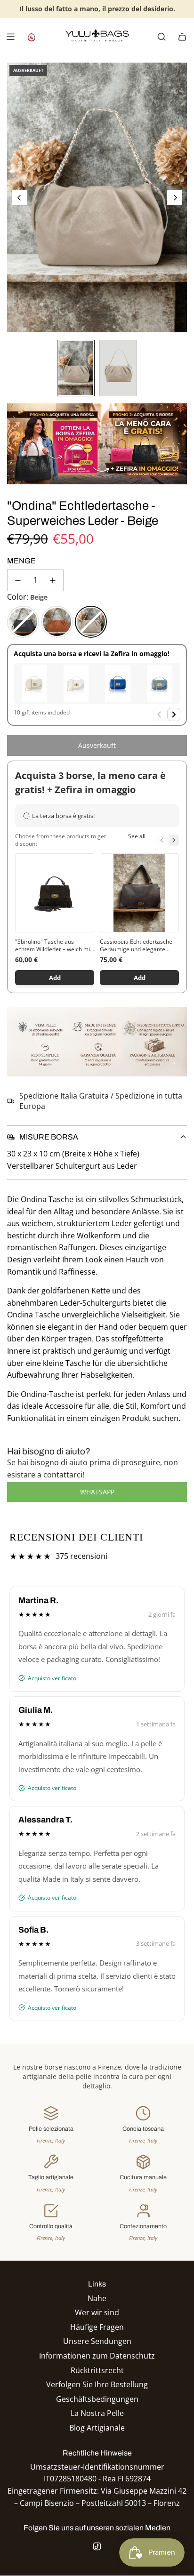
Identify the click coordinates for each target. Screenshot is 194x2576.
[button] (19, 198)
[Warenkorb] (182, 37)
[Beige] (91, 622)
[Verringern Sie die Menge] (18, 580)
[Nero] (23, 622)
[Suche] (162, 37)
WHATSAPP (97, 1492)
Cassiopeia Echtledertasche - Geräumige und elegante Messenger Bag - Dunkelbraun (138, 946)
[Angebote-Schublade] (31, 37)
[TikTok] (97, 2546)
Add (55, 978)
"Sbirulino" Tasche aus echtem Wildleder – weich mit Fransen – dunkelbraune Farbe (53, 946)
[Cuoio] (57, 622)
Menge (21, 561)
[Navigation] (10, 37)
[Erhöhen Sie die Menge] (53, 580)
